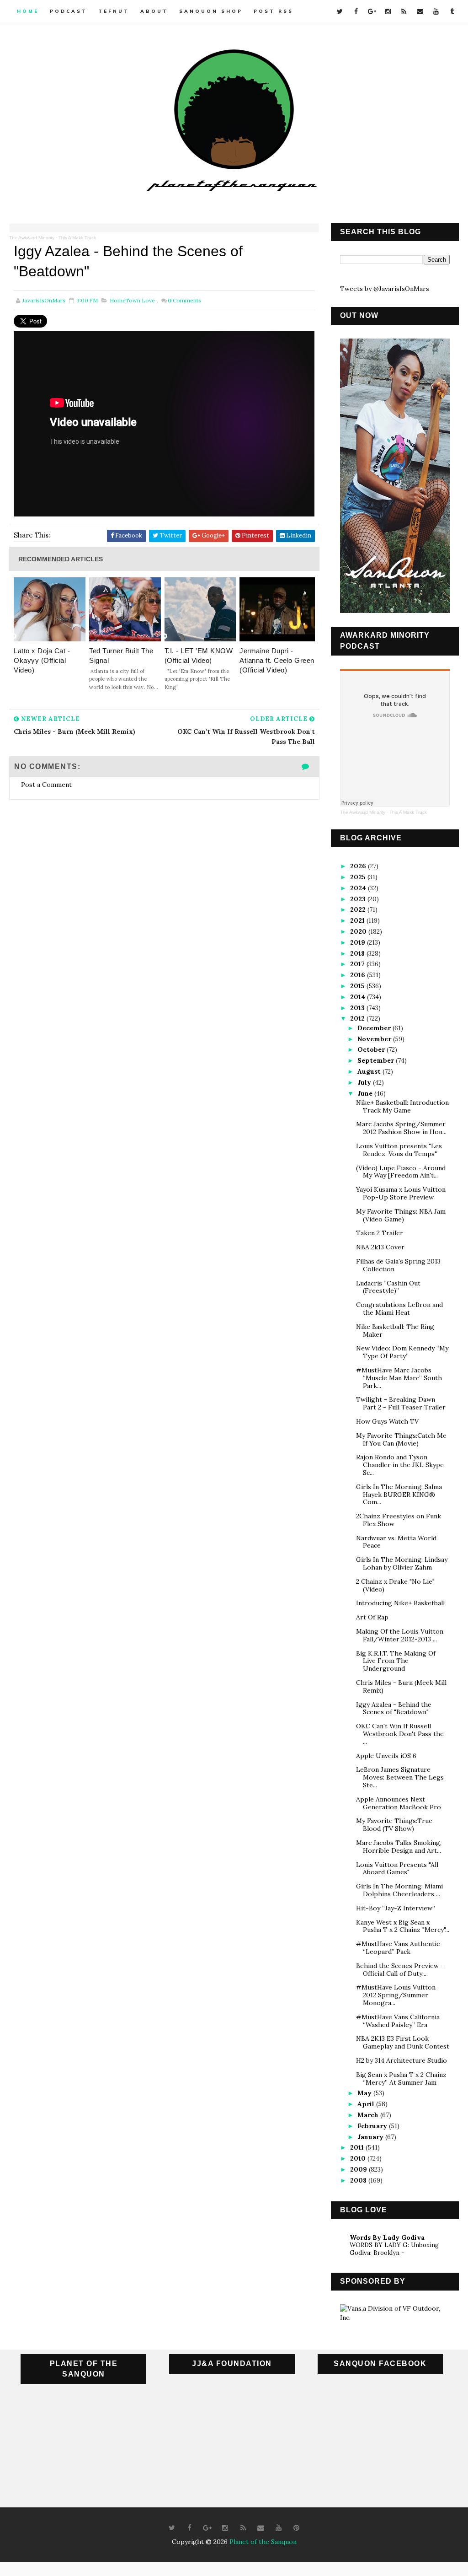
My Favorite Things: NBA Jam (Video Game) (401, 1215)
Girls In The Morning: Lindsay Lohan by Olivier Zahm (402, 1563)
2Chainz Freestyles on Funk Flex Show (399, 1520)
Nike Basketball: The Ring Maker (395, 1331)
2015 (358, 986)
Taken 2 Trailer (380, 1233)
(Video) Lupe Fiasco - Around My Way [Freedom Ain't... (401, 1172)
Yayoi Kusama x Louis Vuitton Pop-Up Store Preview (401, 1193)
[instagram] (388, 11)
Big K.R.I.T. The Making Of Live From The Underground (396, 1661)
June (366, 1093)
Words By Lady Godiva (387, 2237)
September (377, 1060)
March (369, 2115)
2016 (359, 975)
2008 (359, 2180)
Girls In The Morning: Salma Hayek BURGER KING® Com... (399, 1495)
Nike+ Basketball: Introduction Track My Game (402, 1106)
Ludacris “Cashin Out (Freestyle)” (388, 1287)
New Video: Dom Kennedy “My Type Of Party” (402, 1352)
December (375, 1028)
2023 (359, 899)
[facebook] (356, 11)
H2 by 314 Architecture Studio (402, 2060)
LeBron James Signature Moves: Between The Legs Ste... (400, 1777)
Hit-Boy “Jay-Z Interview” (396, 1908)
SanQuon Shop (211, 11)
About (154, 11)
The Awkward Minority (32, 238)
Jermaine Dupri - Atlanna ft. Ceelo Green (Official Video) (277, 660)
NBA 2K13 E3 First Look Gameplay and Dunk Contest (403, 2042)
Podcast (69, 11)
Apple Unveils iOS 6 (386, 1756)
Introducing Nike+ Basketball (400, 1603)
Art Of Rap (372, 1617)
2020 (359, 931)
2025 (359, 877)
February (373, 2126)
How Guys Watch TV (387, 1421)
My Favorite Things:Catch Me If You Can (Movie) (401, 1439)
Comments (184, 300)
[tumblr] (452, 11)
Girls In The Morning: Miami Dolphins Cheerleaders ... (399, 1890)
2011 (358, 2147)
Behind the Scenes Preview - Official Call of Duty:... (400, 1970)
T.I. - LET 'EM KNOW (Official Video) (199, 656)
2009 (359, 2169)
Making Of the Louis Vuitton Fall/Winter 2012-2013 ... (400, 1635)
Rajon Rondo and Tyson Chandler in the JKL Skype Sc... (400, 1465)
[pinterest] (297, 2528)
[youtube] (436, 11)
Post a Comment (46, 785)
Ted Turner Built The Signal (121, 656)
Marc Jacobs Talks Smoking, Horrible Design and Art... (399, 1847)
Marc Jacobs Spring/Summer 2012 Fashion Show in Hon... (401, 1128)
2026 (359, 866)
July (365, 1082)
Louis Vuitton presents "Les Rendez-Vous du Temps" (399, 1150)
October (372, 1049)
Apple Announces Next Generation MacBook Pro (399, 1803)
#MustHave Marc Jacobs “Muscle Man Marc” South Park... (399, 1378)
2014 (359, 997)
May (365, 2093)
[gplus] (372, 11)
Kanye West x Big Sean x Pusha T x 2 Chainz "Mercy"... (403, 1926)
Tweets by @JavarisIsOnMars (385, 289)
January (371, 2137)
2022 (359, 909)
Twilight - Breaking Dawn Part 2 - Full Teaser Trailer (401, 1403)
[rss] (404, 11)
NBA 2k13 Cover (380, 1247)
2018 (358, 953)
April (367, 2104)
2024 (359, 888)
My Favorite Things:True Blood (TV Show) (394, 1825)
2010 (359, 2158)
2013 (358, 1008)
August (370, 1071)
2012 (358, 1018)
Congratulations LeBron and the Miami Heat (399, 1309)
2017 (358, 964)
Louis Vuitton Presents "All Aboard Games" (397, 1869)
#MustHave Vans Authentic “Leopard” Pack (398, 1948)
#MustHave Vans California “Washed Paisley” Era (398, 2021)
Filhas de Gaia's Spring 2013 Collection (398, 1265)
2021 (358, 920)
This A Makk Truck (77, 238)
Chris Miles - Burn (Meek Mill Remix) (401, 1686)
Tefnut (114, 11)
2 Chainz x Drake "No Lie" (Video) (395, 1585)
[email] (420, 11)
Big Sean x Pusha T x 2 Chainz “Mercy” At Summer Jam (401, 2079)
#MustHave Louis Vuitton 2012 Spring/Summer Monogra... (396, 1995)
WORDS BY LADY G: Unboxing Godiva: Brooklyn (394, 2249)
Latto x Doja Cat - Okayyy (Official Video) (42, 660)
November (375, 1039)
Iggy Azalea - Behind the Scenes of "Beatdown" (394, 1708)
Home (28, 11)
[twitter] (340, 11)
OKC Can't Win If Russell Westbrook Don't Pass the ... (400, 1734)
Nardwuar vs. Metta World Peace (396, 1542)
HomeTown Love (132, 300)
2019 (359, 942)
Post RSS (274, 11)
